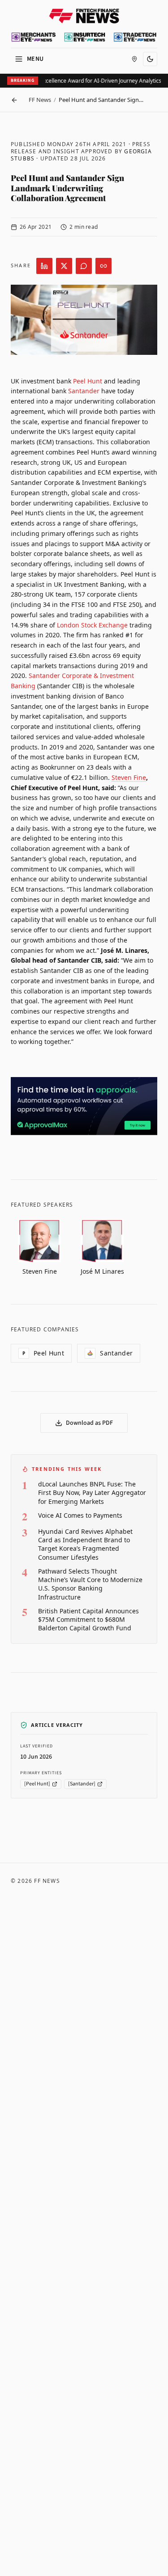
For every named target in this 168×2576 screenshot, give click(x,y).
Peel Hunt (88, 381)
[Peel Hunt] (37, 1784)
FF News (40, 100)
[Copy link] (103, 266)
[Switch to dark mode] (150, 59)
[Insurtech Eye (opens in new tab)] (84, 37)
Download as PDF (89, 1423)
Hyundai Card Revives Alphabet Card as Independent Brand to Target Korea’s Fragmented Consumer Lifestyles (85, 1544)
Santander (84, 391)
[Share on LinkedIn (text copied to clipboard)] (44, 266)
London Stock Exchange (92, 625)
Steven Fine (129, 777)
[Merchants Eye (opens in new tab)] (34, 37)
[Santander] (82, 1784)
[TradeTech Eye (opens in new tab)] (135, 37)
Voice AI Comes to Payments (80, 1515)
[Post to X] (64, 266)
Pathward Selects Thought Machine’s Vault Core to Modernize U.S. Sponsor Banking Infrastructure (90, 1584)
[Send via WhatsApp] (84, 266)
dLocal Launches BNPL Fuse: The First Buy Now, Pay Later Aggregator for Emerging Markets (92, 1493)
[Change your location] (134, 59)
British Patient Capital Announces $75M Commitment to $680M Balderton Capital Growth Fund (88, 1620)
